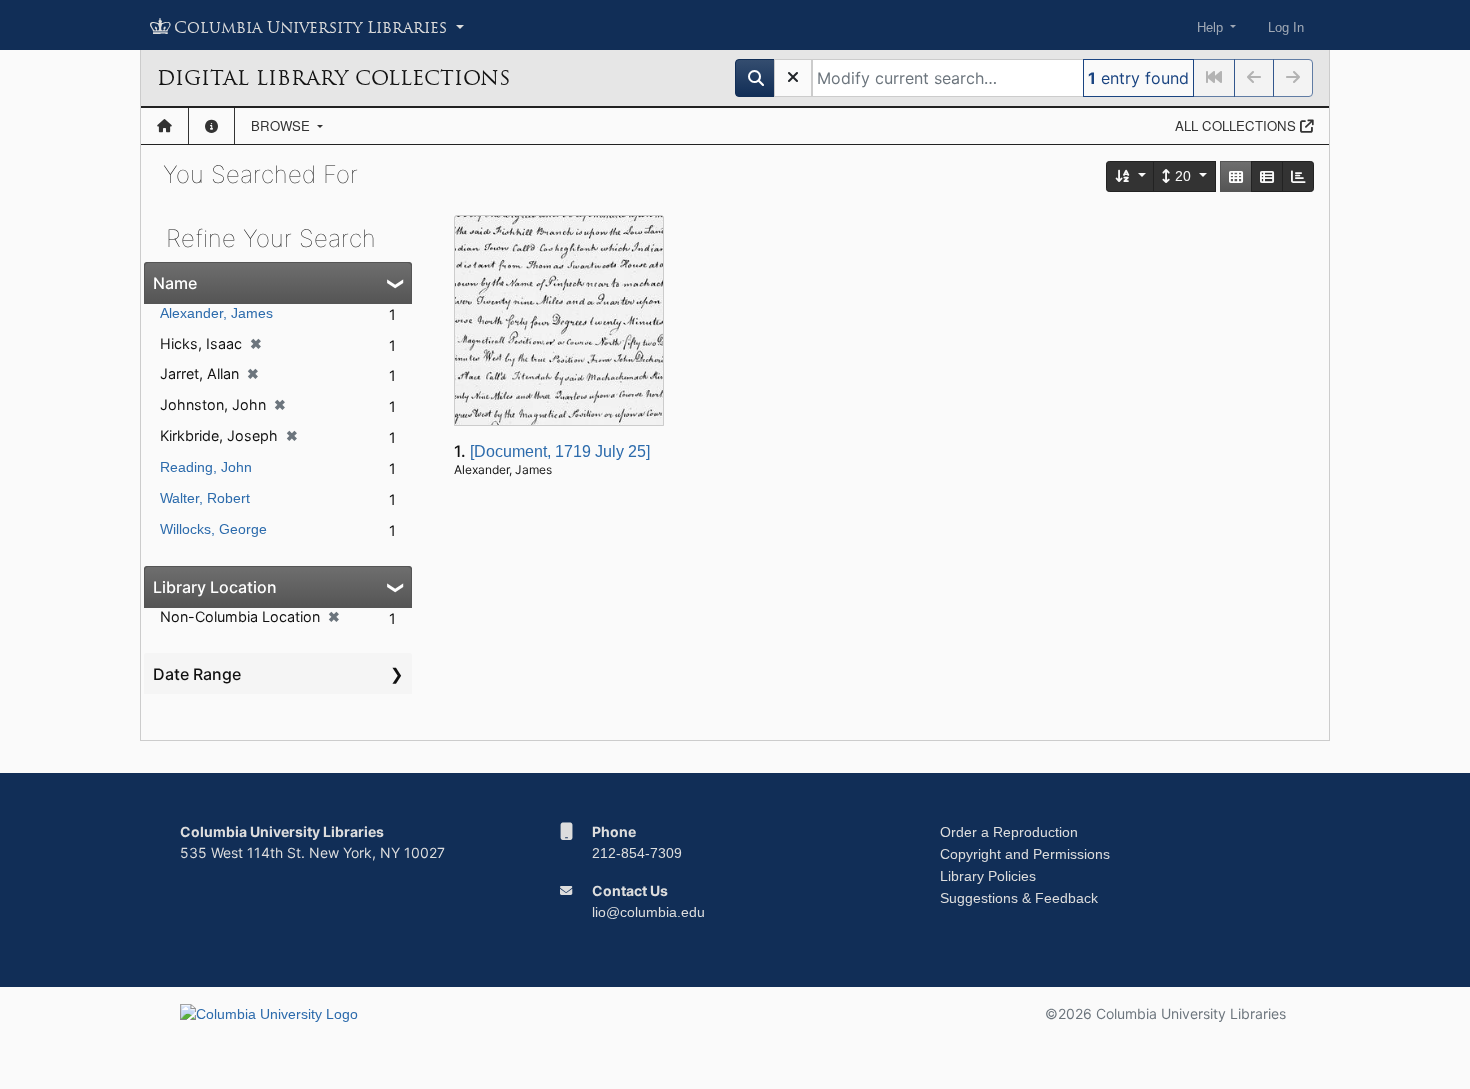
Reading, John (206, 467)
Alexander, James (216, 313)
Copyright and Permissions (1025, 854)
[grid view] (1236, 176)
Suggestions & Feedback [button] (1019, 898)
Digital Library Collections (333, 78)
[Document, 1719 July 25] (560, 451)
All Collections (1237, 125)
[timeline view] (1298, 176)
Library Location (215, 587)
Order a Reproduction (1009, 832)
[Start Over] (793, 78)
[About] (211, 126)
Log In (1286, 27)
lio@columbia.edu (648, 912)
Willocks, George (213, 529)
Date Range (197, 674)
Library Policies (988, 876)
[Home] (164, 126)
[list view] (1267, 176)
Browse (282, 125)
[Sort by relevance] (1131, 176)
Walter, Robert (205, 498)
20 (1183, 176)
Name (175, 283)
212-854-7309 (637, 853)
